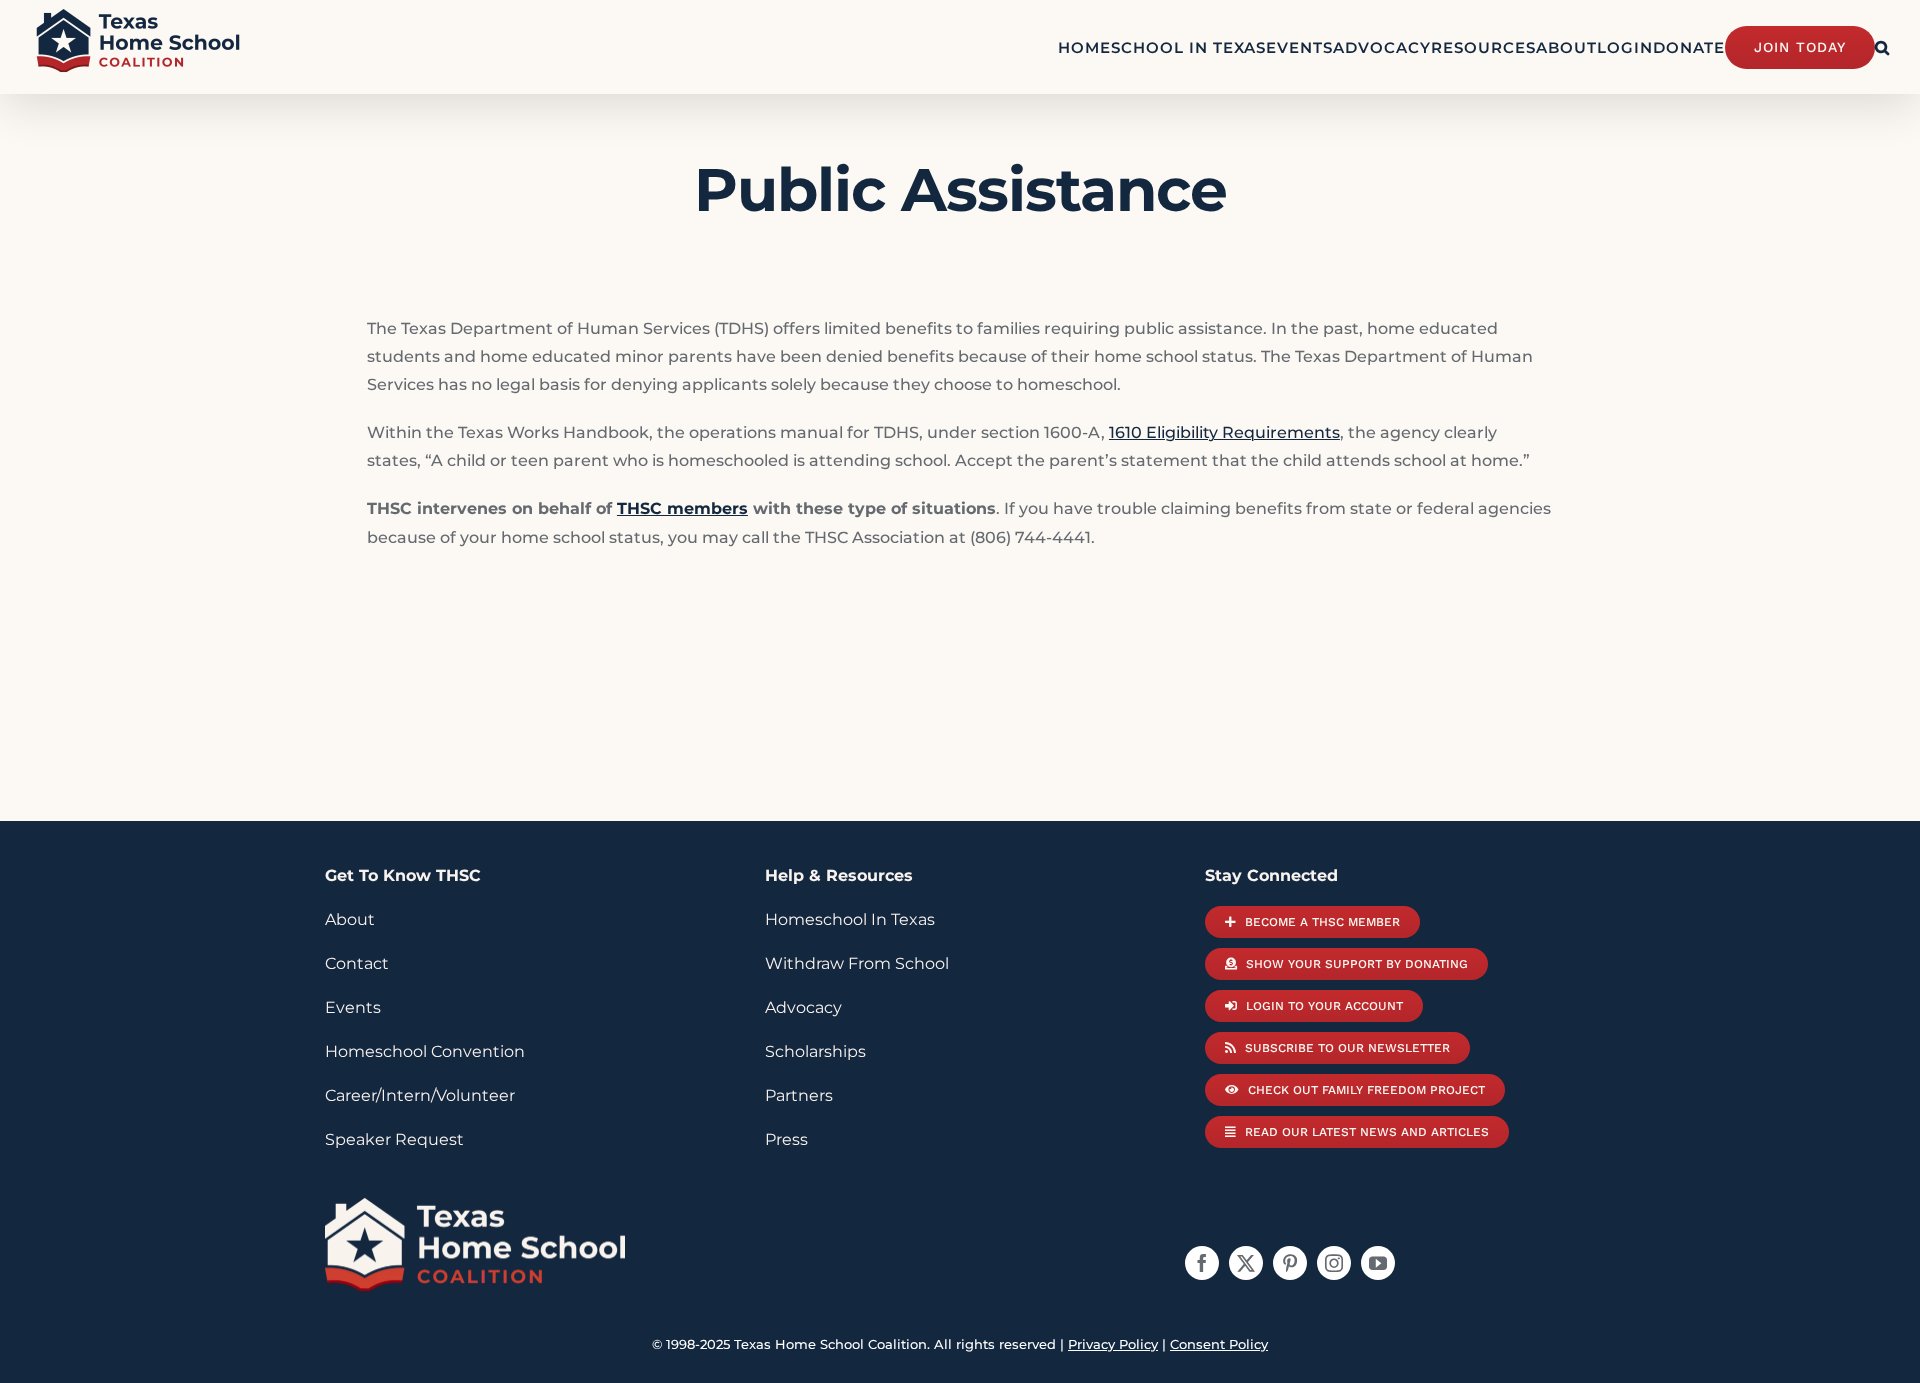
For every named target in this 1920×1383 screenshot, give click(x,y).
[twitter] (1246, 1263)
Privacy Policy (1113, 1344)
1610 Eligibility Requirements (1224, 432)
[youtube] (1378, 1263)
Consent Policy (1219, 1344)
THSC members (682, 508)
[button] (1882, 47)
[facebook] (1202, 1263)
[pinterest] (1290, 1263)
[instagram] (1334, 1263)
